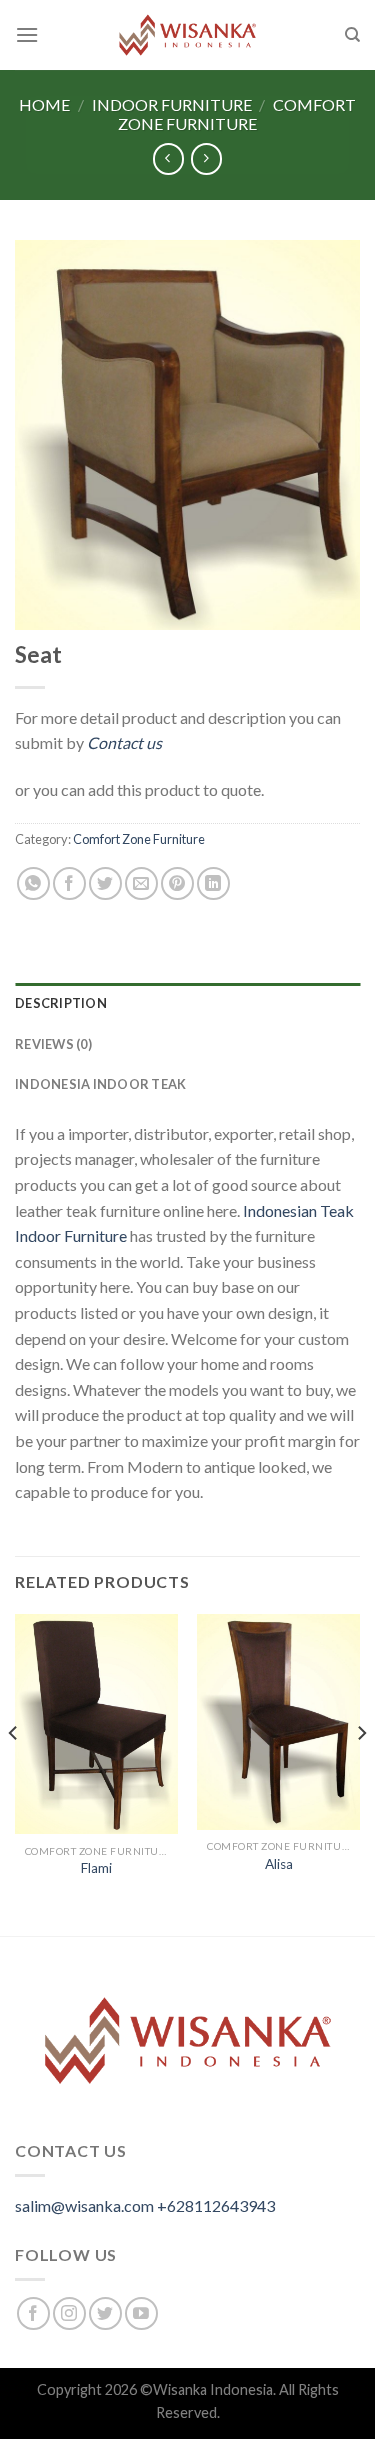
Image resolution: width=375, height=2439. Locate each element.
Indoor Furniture (172, 104)
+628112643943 (216, 2205)
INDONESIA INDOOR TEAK (100, 1084)
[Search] (352, 35)
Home (44, 104)
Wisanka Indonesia (213, 2389)
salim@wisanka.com (84, 2205)
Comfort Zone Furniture (237, 114)
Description (61, 1003)
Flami (96, 1868)
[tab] (187, 1003)
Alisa (279, 1864)
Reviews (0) (53, 1044)
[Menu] (27, 34)
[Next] (361, 1773)
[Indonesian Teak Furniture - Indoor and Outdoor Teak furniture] (188, 35)
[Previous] (14, 1773)
